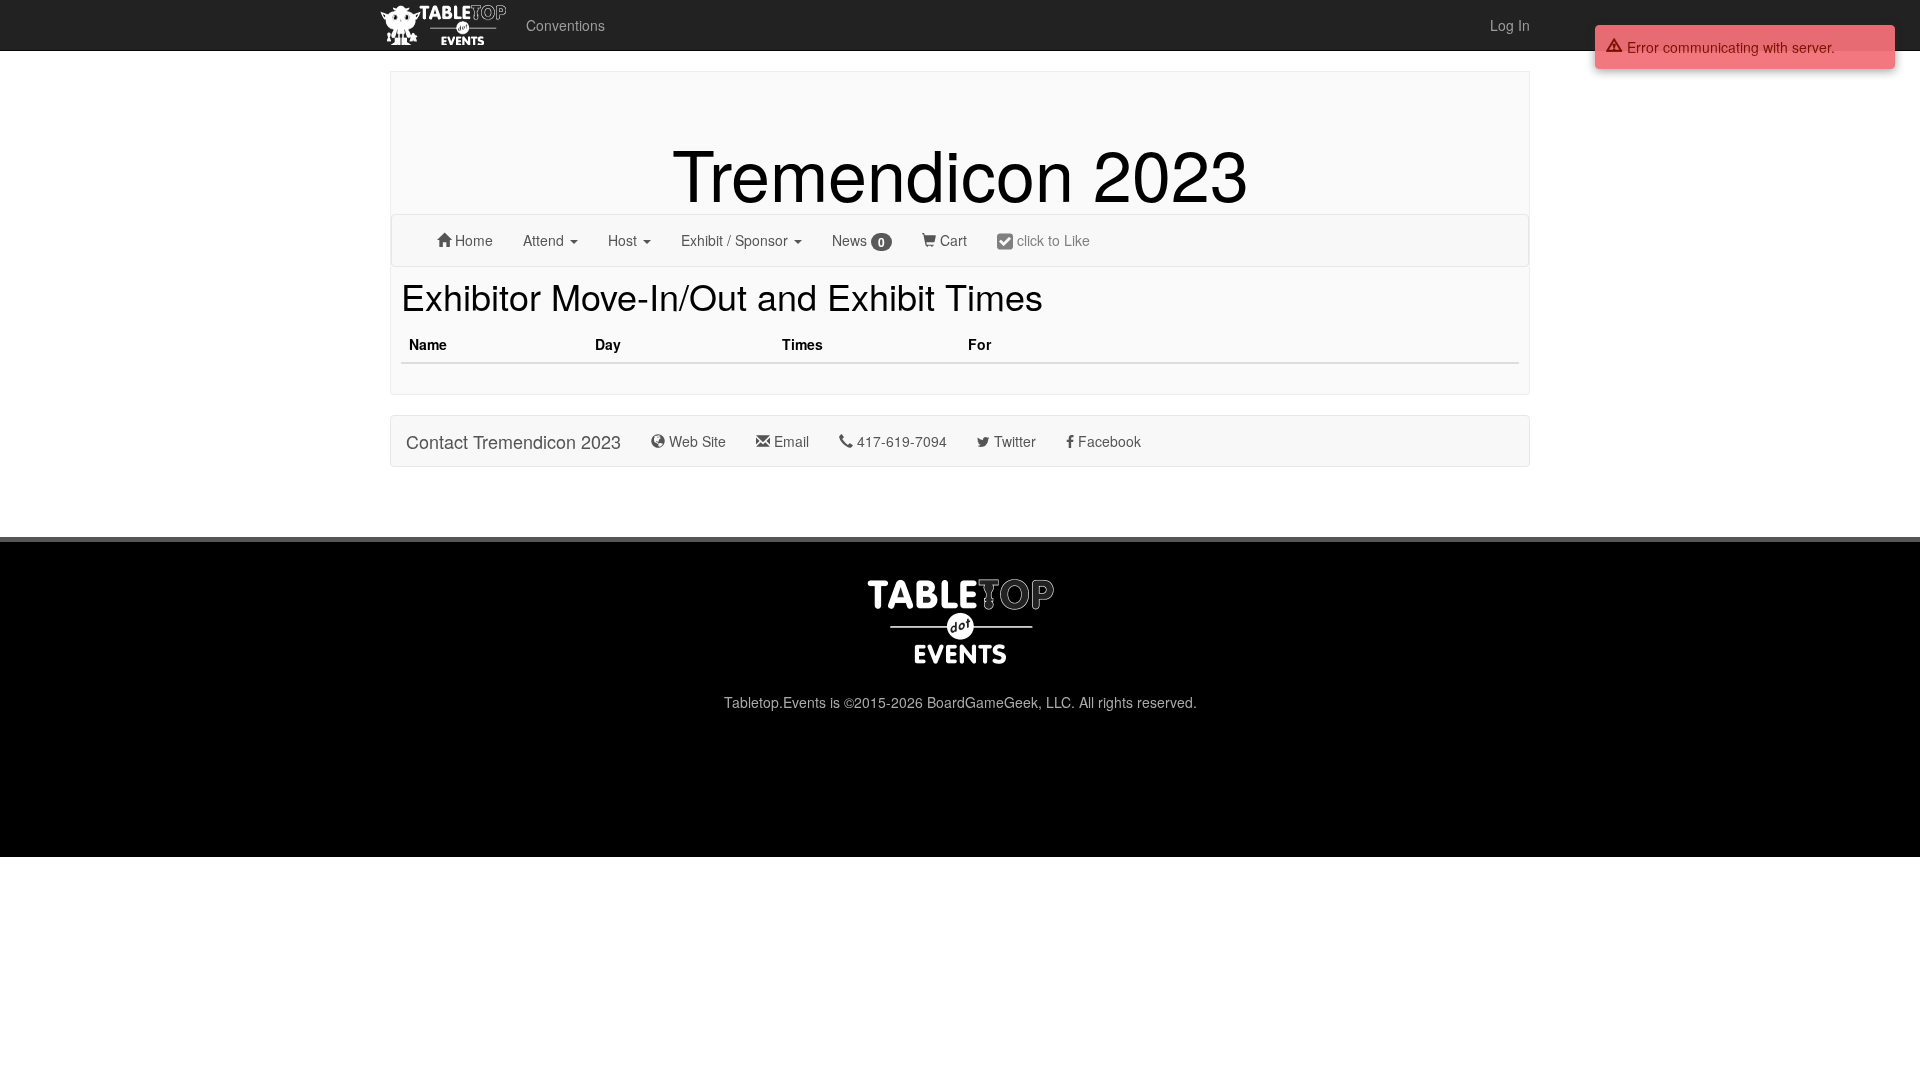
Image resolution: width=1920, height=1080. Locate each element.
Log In (1510, 25)
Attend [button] (545, 240)
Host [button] (624, 240)
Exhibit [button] (734, 240)
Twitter (1013, 441)
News (858, 240)
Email (789, 441)
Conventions (565, 25)
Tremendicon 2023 (960, 172)
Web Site (695, 441)
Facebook (1107, 441)
